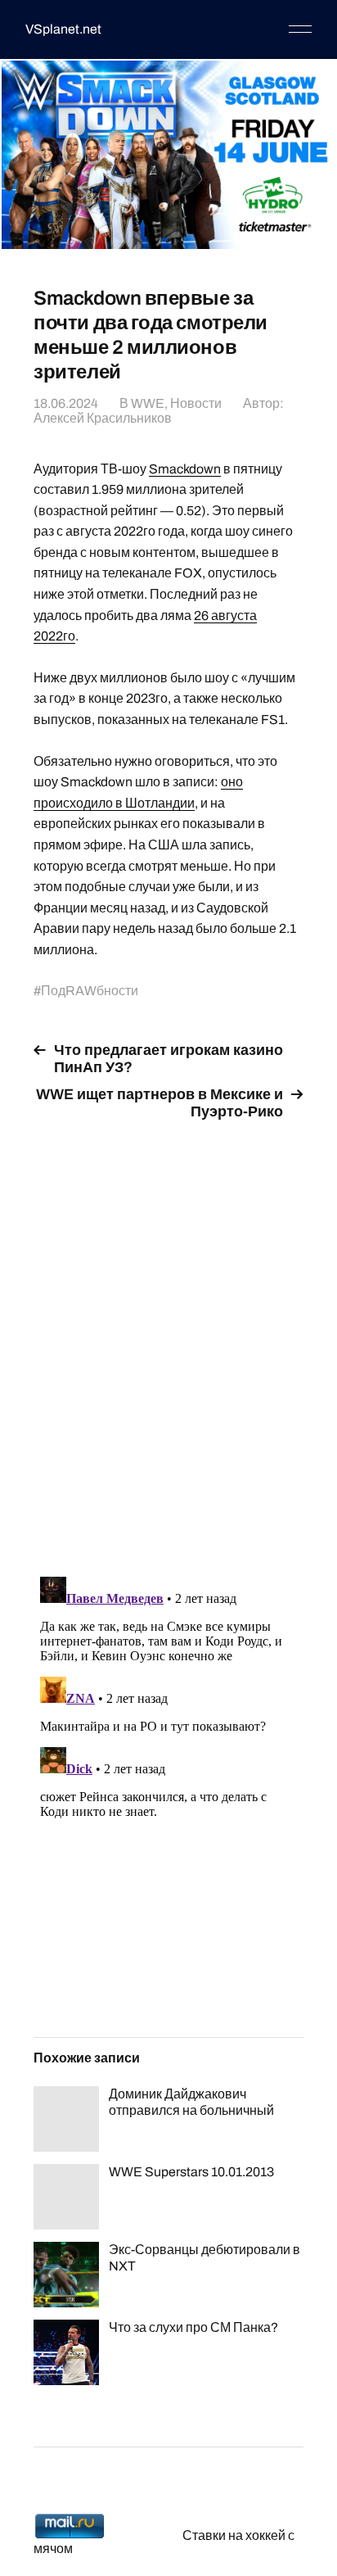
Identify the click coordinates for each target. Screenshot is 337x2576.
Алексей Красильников (103, 418)
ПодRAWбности (90, 991)
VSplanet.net (63, 29)
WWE (148, 403)
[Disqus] (168, 1339)
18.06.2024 (66, 403)
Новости (196, 403)
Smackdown (185, 469)
